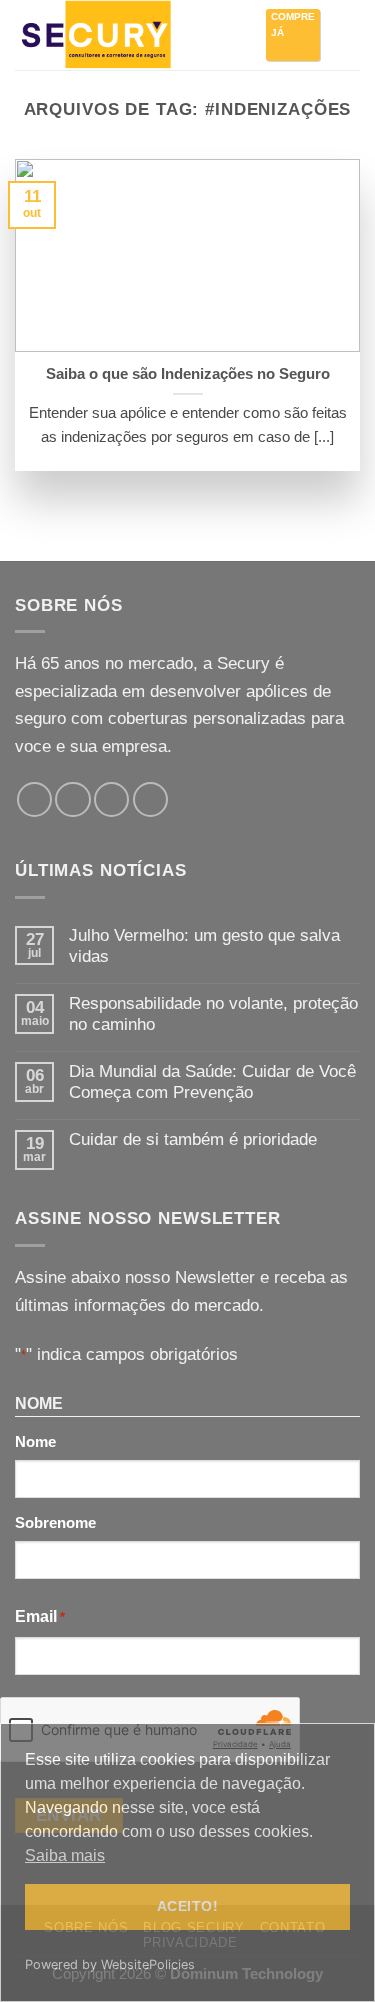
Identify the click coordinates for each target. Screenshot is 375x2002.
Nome (35, 1441)
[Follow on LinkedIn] (150, 799)
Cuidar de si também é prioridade (193, 1139)
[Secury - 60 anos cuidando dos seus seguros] (115, 35)
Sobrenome (55, 1522)
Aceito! (187, 1906)
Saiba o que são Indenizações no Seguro (188, 374)
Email (40, 1616)
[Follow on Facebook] (34, 799)
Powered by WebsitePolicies (110, 1964)
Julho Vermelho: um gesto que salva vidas (204, 946)
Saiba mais (65, 1855)
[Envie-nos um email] (111, 799)
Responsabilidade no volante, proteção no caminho (213, 1014)
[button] (347, 34)
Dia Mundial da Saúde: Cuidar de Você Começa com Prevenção (212, 1082)
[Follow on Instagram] (72, 799)
